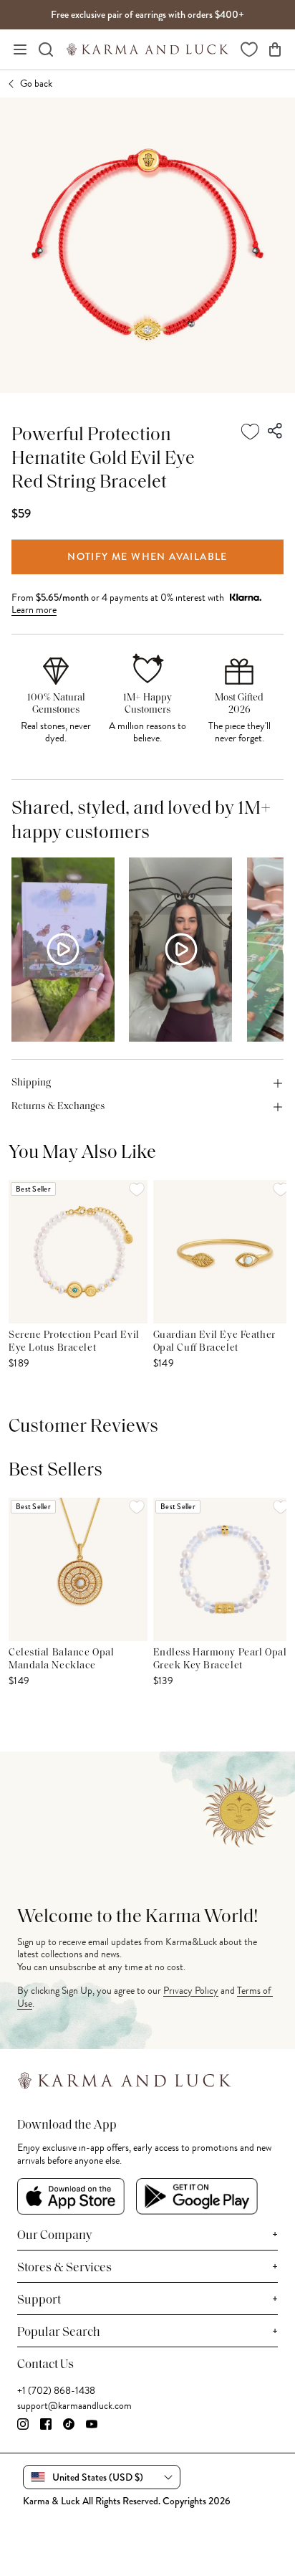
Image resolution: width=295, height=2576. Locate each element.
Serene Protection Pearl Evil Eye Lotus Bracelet (74, 1342)
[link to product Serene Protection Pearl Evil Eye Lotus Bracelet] (78, 1252)
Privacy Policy (191, 1991)
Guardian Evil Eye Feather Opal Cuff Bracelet (214, 1342)
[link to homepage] (147, 49)
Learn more (34, 610)
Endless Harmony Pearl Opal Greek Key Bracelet (220, 1659)
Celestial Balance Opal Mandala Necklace (61, 1659)
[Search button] (46, 49)
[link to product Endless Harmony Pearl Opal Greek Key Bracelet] (223, 1569)
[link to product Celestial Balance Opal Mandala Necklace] (78, 1569)
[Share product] (276, 432)
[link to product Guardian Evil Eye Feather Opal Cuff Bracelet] (223, 1252)
